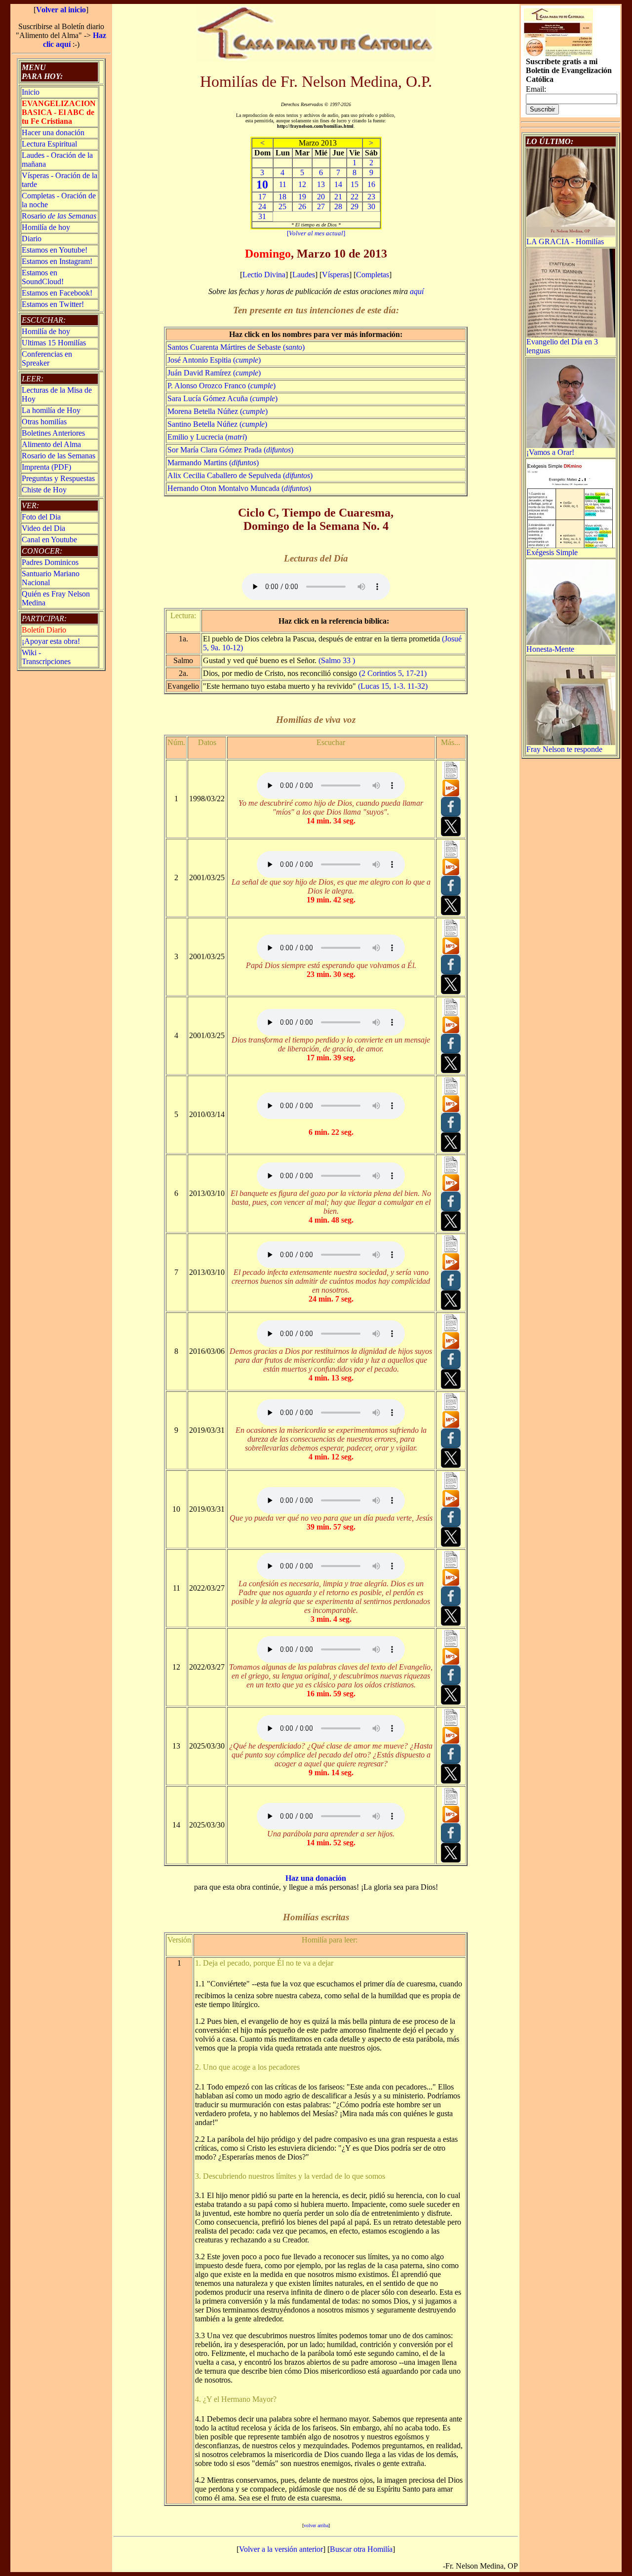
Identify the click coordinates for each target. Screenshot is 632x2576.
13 (321, 184)
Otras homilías (44, 422)
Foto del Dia (41, 517)
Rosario (59, 216)
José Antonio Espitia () (214, 360)
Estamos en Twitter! (53, 304)
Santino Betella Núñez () (217, 424)
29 (355, 206)
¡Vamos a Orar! (550, 452)
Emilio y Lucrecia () (207, 437)
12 (302, 184)
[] (316, 233)
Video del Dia (43, 528)
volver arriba (316, 2525)
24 (262, 206)
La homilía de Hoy (51, 410)
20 (321, 197)
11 (283, 184)
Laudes (304, 275)
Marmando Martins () (213, 463)
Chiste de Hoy (44, 490)
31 (262, 216)
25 (282, 206)
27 (321, 206)
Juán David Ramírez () (214, 373)
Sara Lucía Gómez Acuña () (222, 398)
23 (371, 197)
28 (338, 206)
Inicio (31, 92)
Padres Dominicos (50, 562)
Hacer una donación (53, 132)
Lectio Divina (264, 275)
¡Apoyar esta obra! (51, 641)
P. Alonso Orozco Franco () (221, 386)
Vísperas (336, 275)
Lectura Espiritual (49, 144)
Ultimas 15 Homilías (54, 343)
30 (371, 206)
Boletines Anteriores (53, 433)
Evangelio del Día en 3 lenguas (562, 346)
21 (338, 197)
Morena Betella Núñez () (217, 411)
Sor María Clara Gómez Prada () (230, 450)
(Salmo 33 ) (337, 660)
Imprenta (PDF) (46, 467)
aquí (417, 291)
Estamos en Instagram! (57, 261)
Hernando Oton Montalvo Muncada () (239, 488)
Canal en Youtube (49, 540)
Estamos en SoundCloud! (43, 277)
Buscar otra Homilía (361, 2549)
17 (262, 197)
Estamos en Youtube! (55, 250)
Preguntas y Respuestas (58, 478)
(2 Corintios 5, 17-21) (393, 673)
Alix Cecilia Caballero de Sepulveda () (240, 475)
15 (355, 184)
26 (302, 206)
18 (282, 197)
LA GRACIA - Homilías (565, 242)
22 (355, 197)
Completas (373, 275)
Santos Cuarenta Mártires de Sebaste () (236, 347)
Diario (32, 239)
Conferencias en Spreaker (47, 358)
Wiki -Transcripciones (46, 657)
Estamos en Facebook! (57, 293)
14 (338, 184)
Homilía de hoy (46, 227)
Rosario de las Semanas (59, 456)
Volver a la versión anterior (281, 2549)
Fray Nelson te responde (564, 749)
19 (302, 197)
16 (371, 184)
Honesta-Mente (550, 649)
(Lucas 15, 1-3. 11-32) (393, 686)
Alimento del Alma (51, 444)
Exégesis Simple (552, 552)
